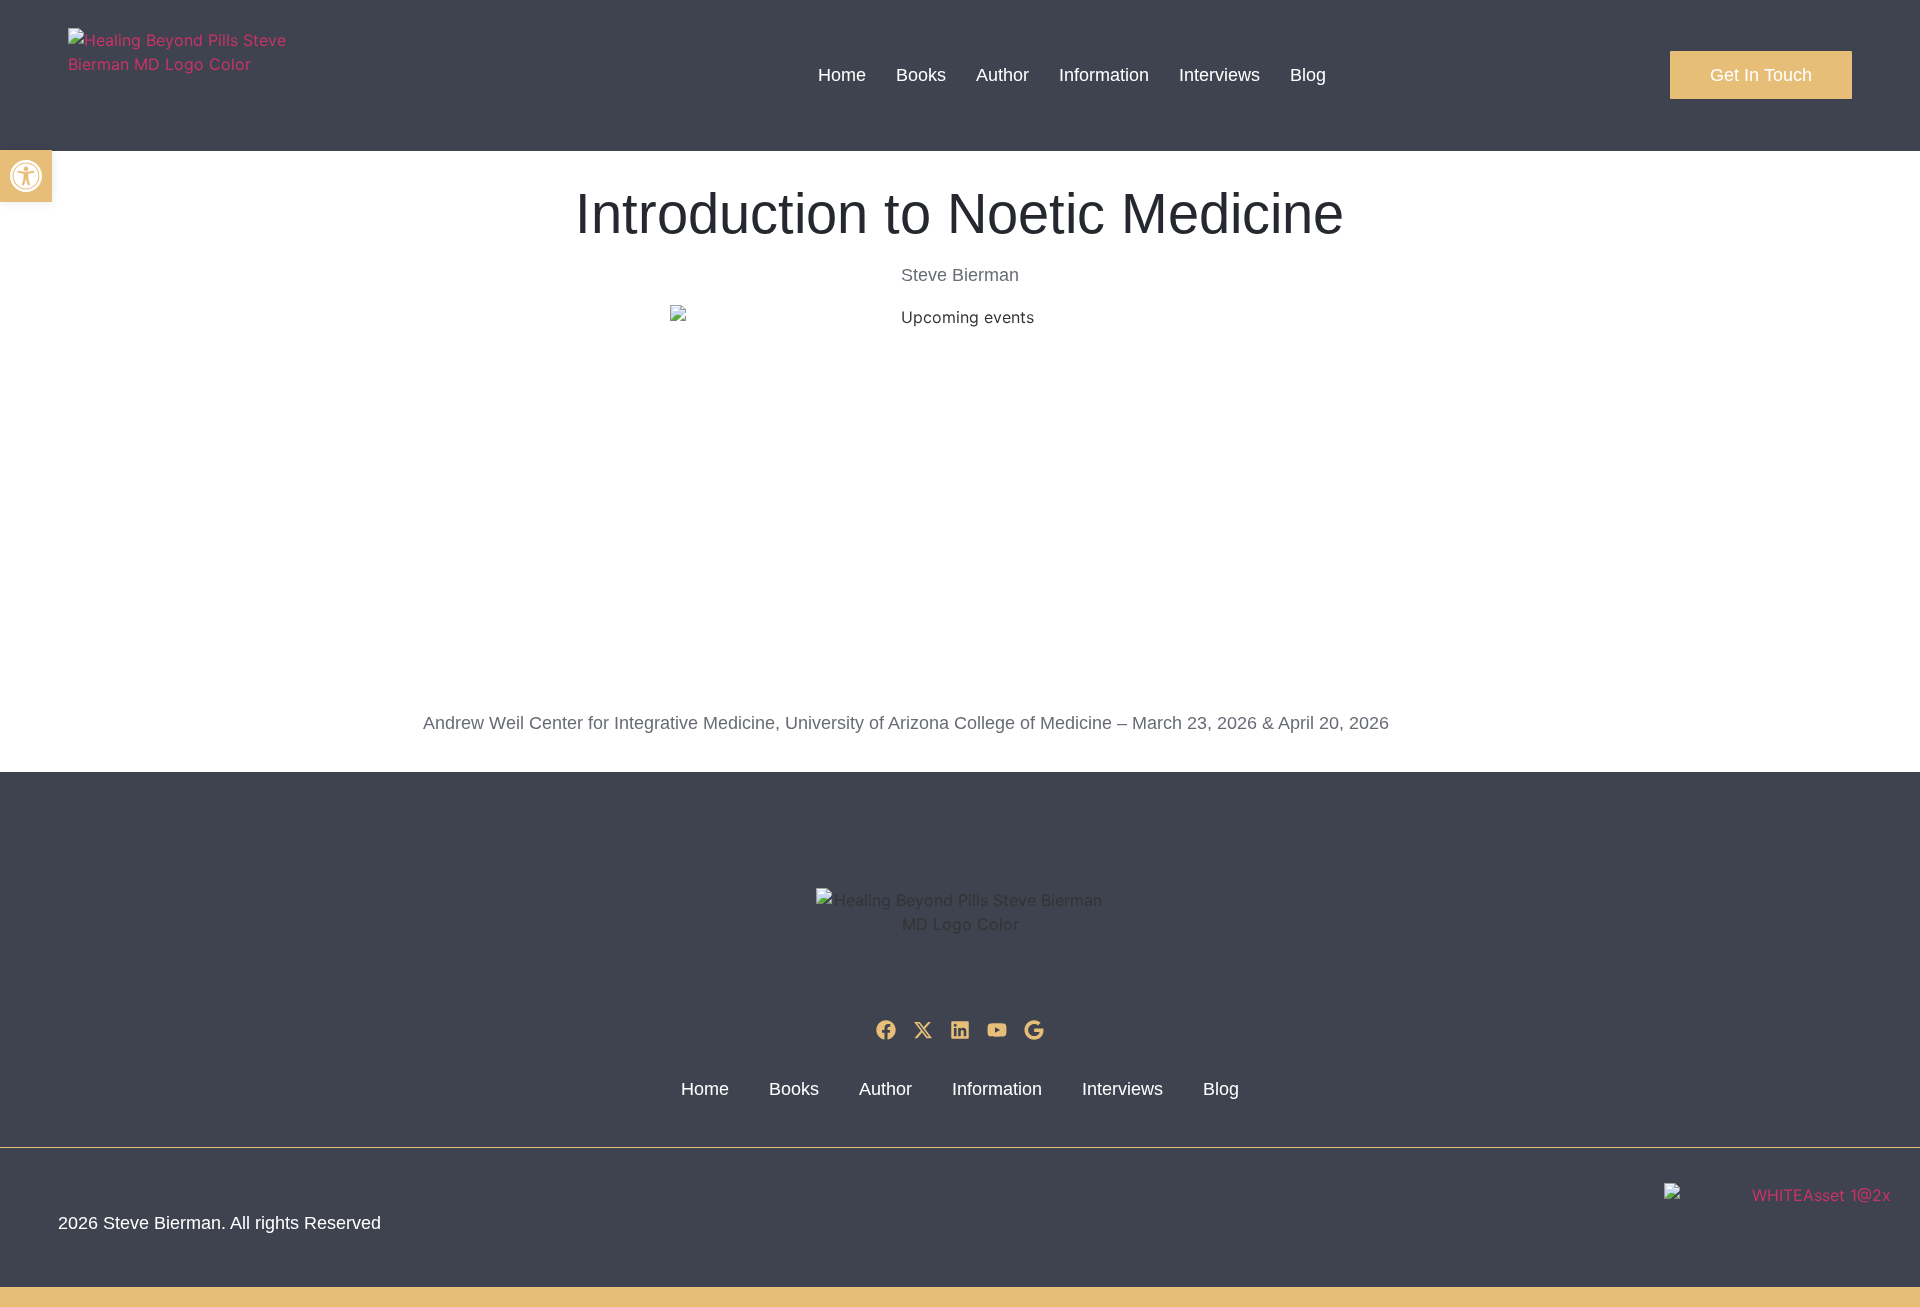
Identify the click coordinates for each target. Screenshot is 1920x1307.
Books (921, 75)
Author (1002, 75)
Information (1104, 75)
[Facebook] (886, 1030)
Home (842, 75)
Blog (1308, 75)
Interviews (1219, 75)
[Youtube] (997, 1030)
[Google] (1034, 1030)
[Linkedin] (960, 1030)
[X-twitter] (923, 1030)
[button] (26, 176)
